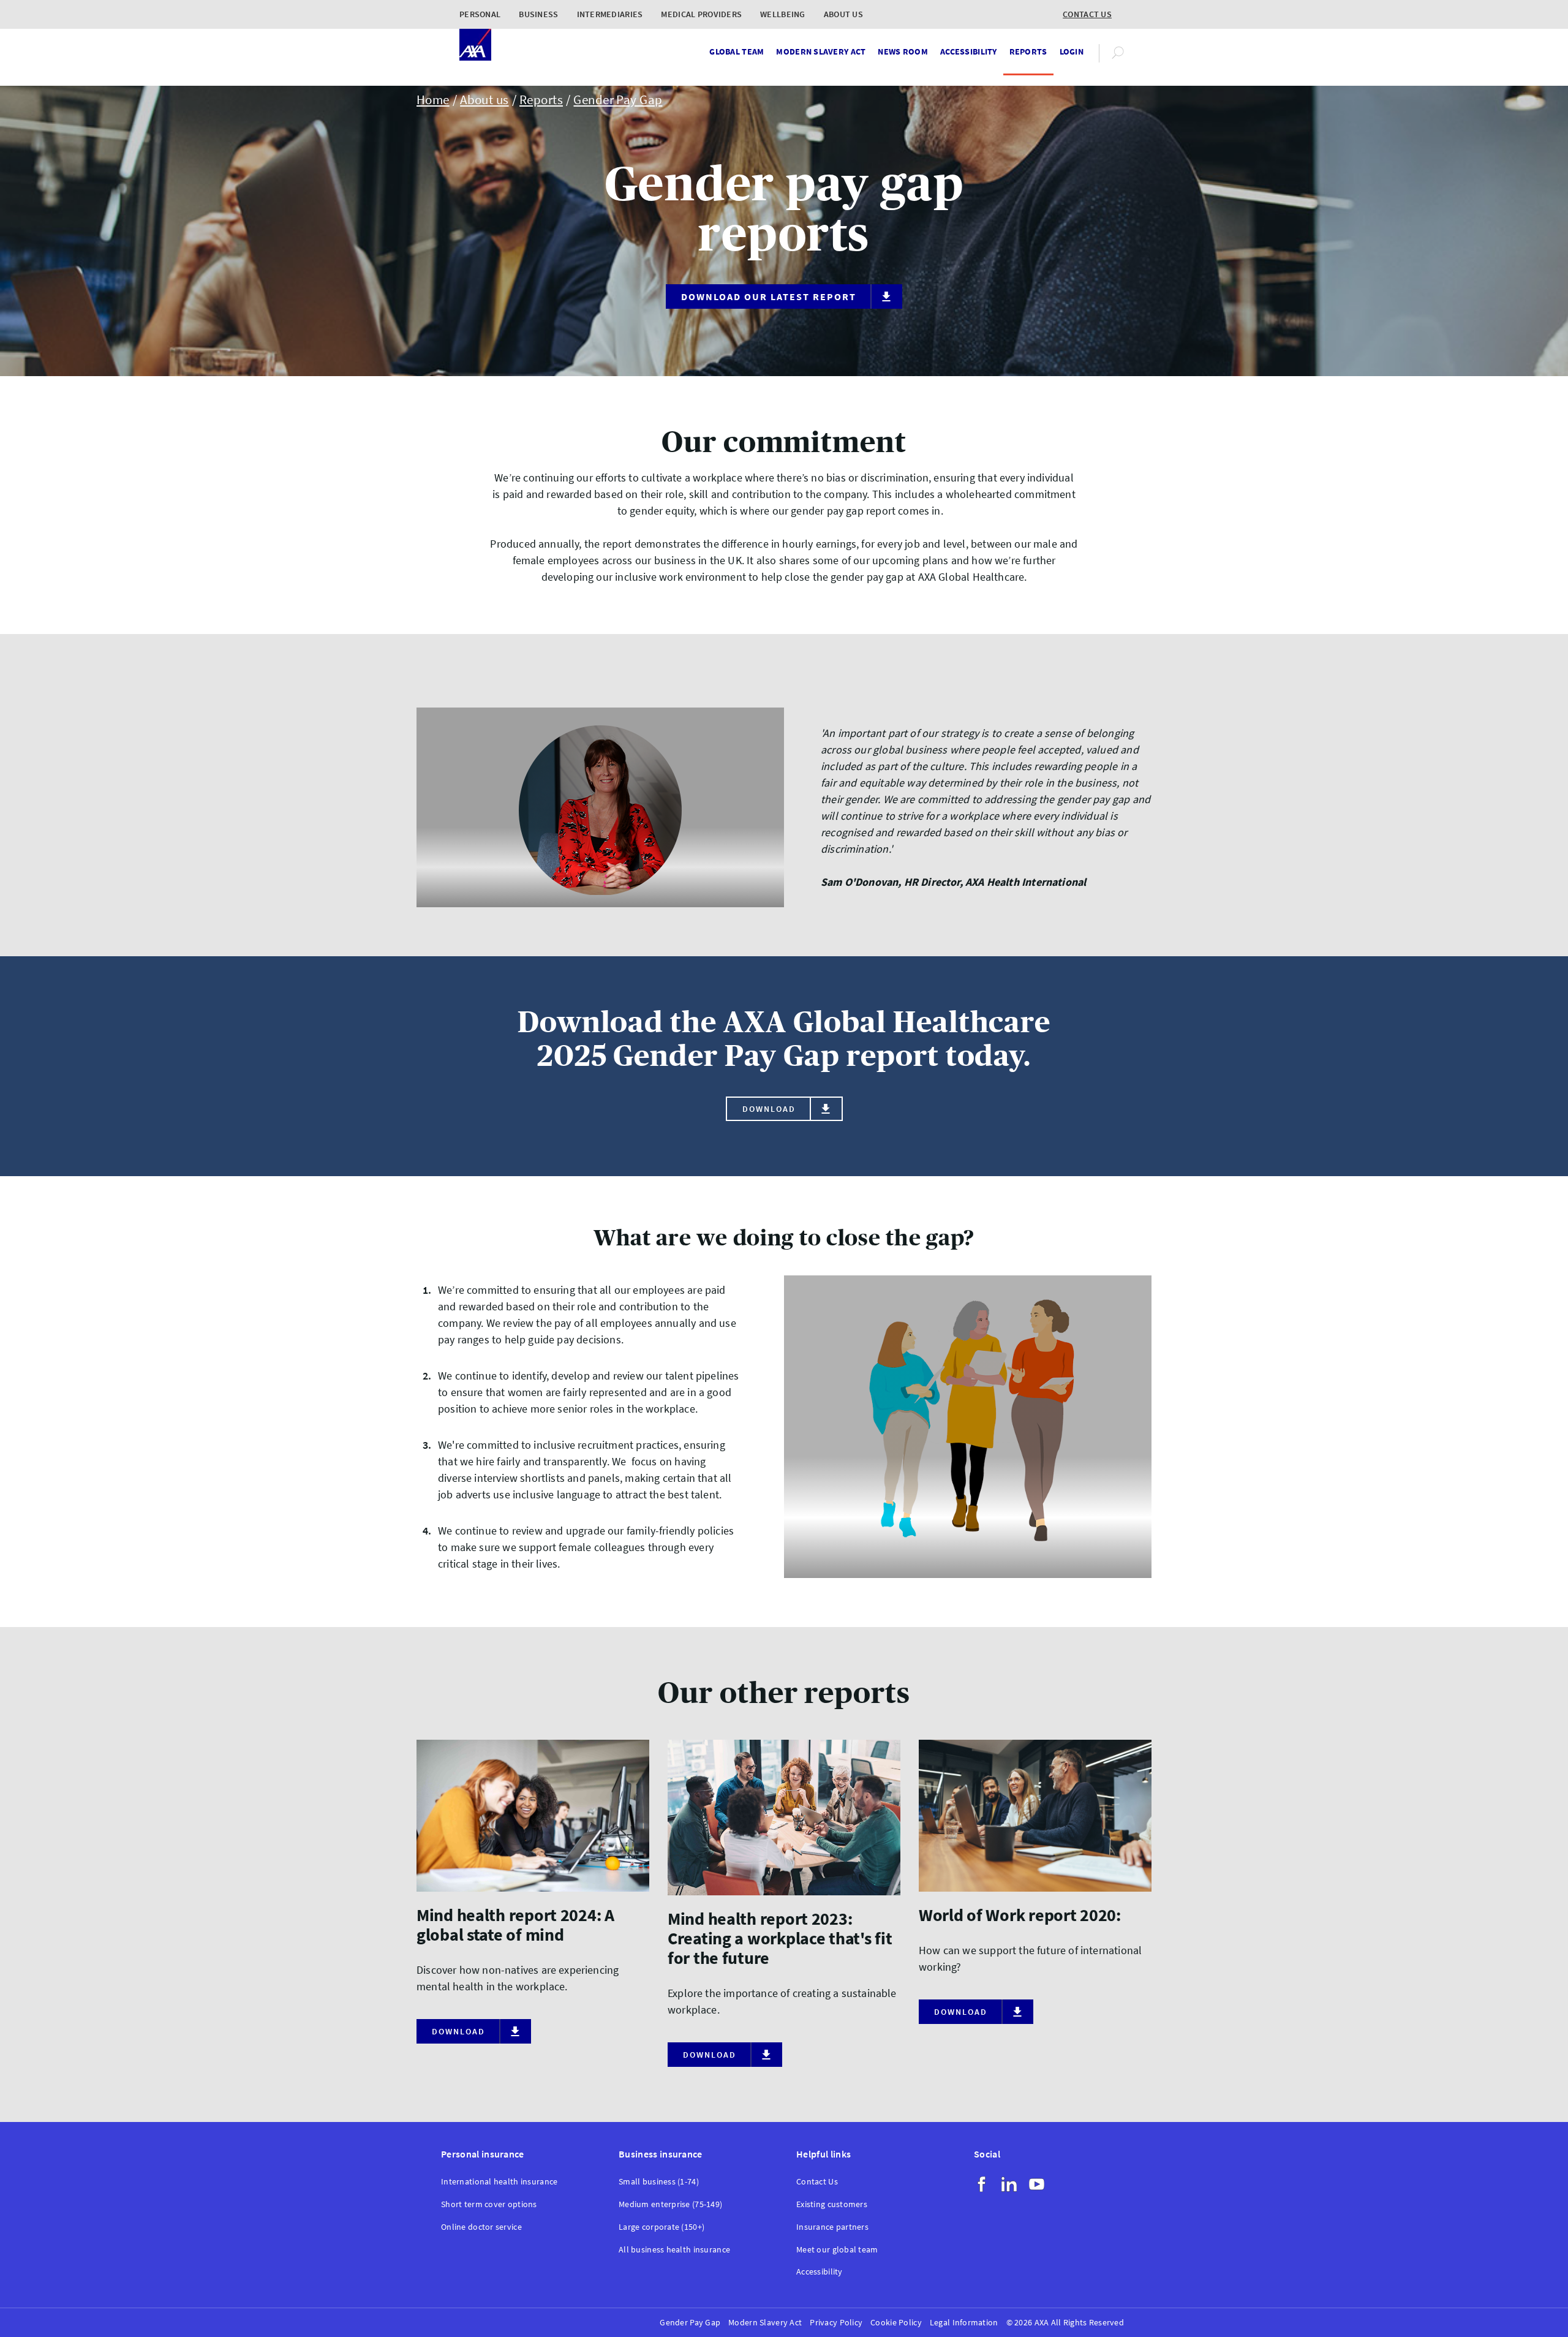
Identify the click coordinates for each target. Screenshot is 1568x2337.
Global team (737, 51)
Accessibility (969, 51)
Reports (1028, 51)
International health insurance (499, 2182)
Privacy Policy (836, 2323)
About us (843, 14)
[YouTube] (1037, 2184)
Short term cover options (489, 2204)
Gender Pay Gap (618, 100)
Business (538, 14)
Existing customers (832, 2204)
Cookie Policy (896, 2323)
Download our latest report (769, 296)
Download (769, 1109)
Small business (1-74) (659, 2182)
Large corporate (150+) (661, 2227)
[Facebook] (982, 2184)
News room (903, 51)
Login (1072, 51)
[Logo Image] (475, 46)
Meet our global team (837, 2250)
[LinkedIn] (1009, 2184)
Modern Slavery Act (821, 51)
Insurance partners (832, 2227)
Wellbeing (783, 14)
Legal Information (964, 2323)
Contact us (1087, 14)
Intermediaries (610, 14)
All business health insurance (674, 2250)
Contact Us (817, 2182)
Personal (480, 14)
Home (433, 100)
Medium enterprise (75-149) (670, 2204)
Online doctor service (481, 2227)
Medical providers (701, 14)
